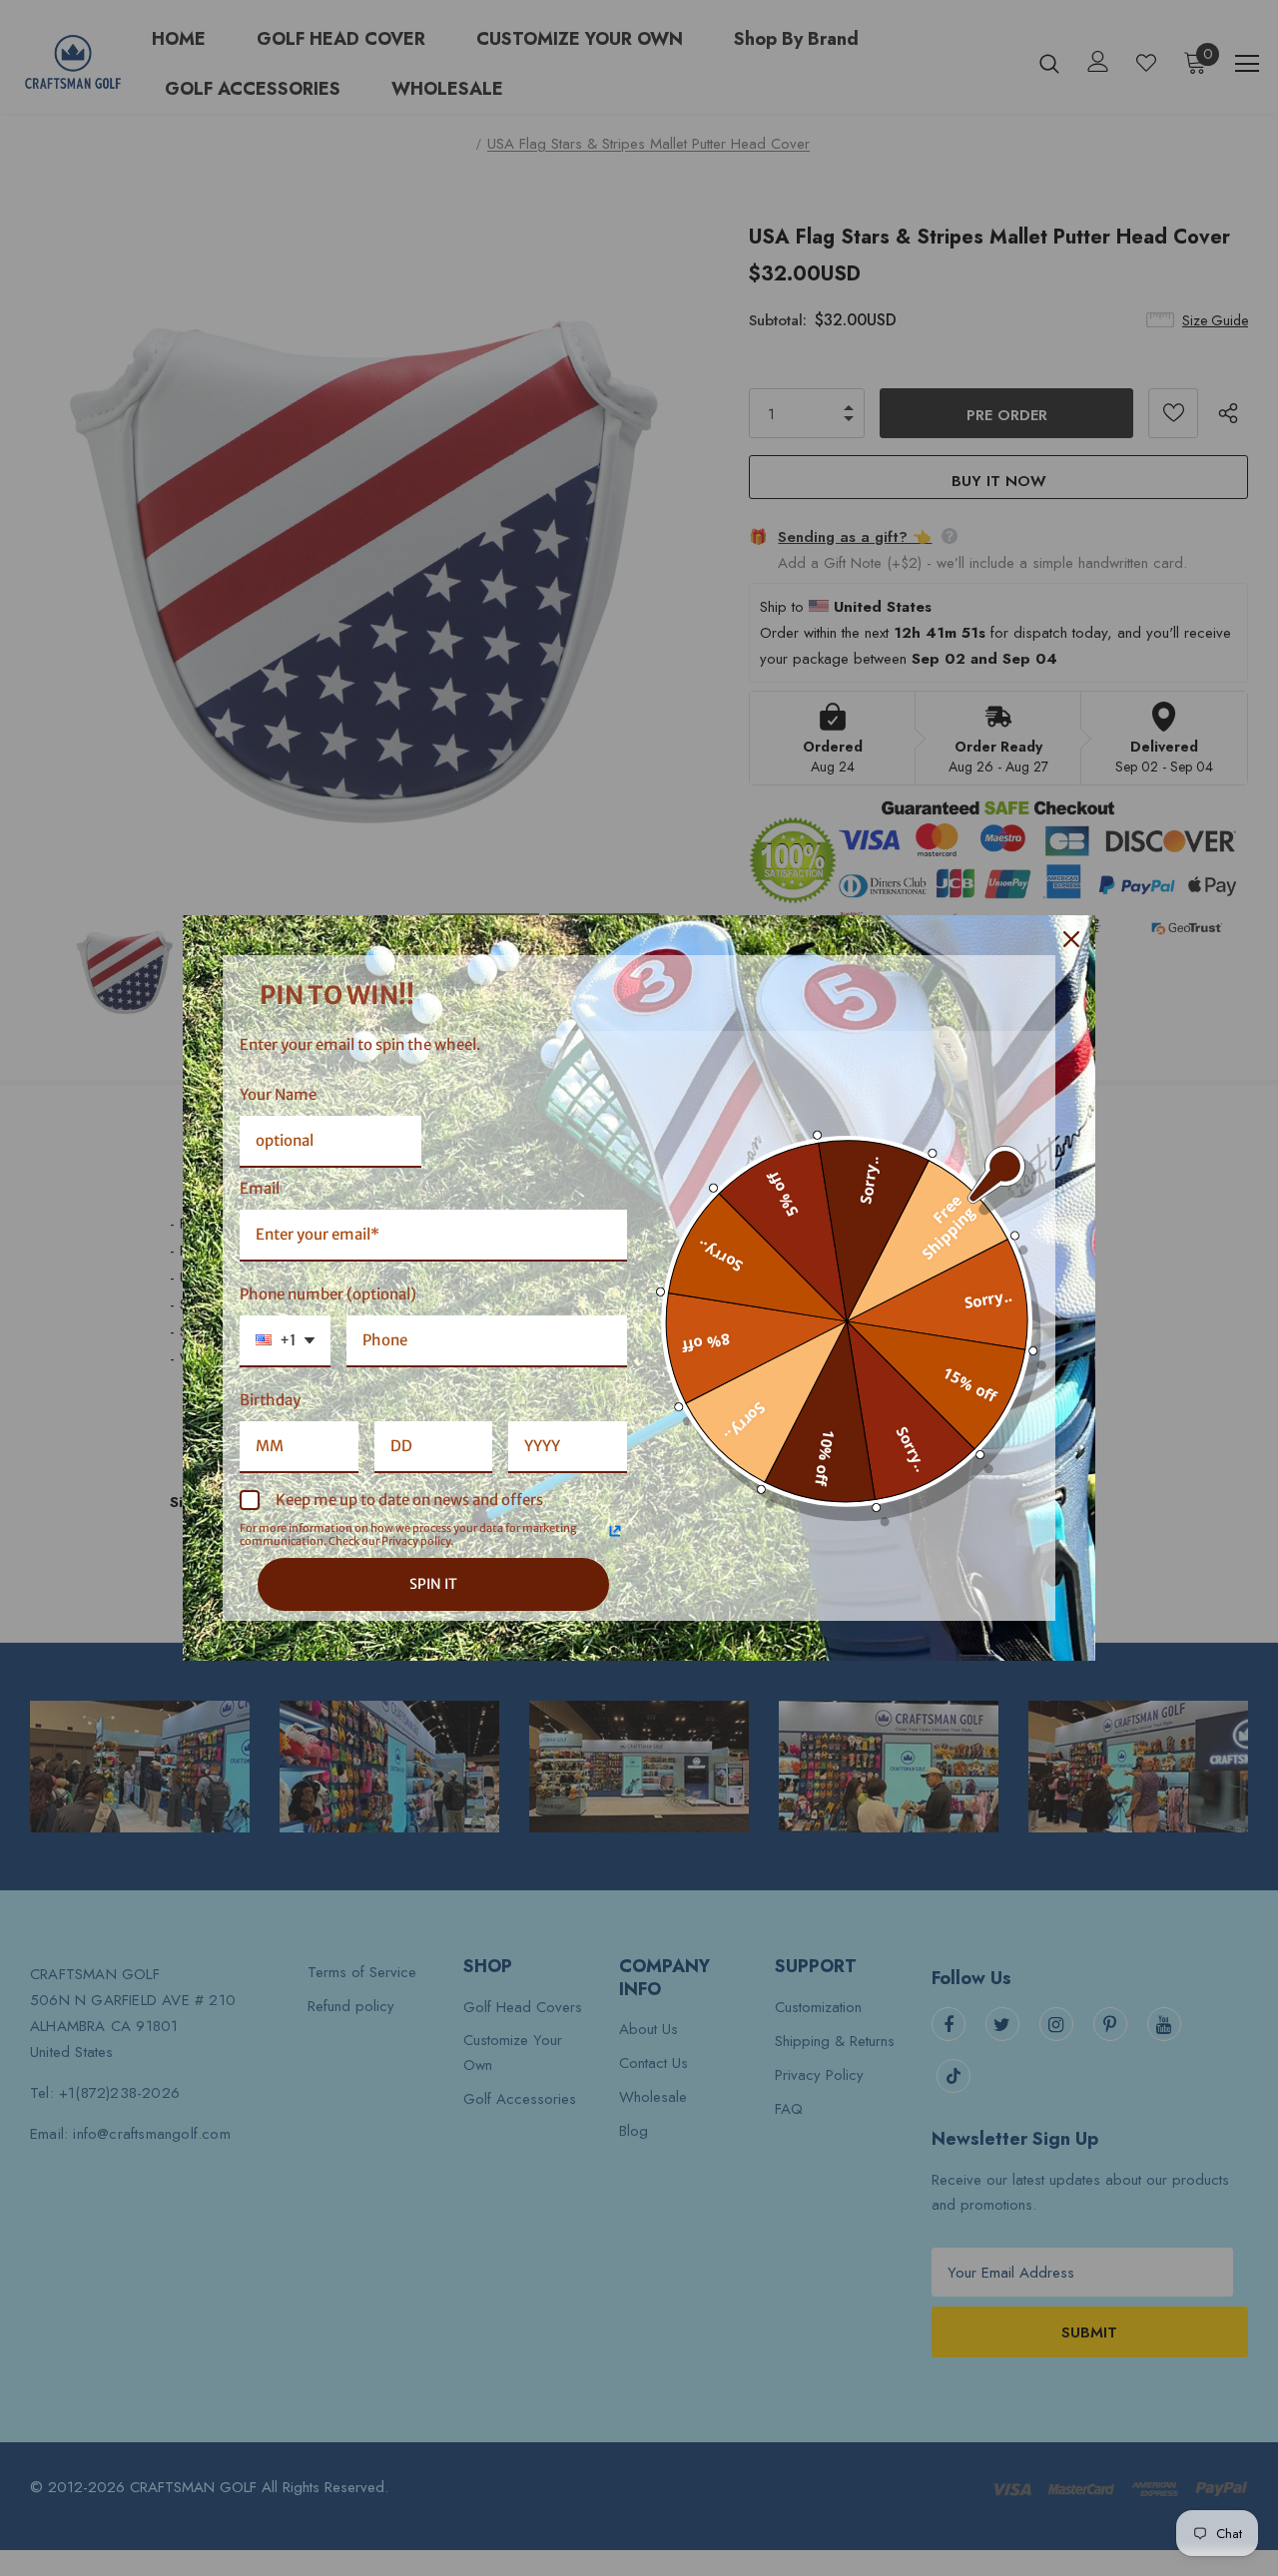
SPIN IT (433, 1584)
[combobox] (285, 1341)
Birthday (270, 1400)
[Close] (1071, 939)
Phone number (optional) (328, 1294)
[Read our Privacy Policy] (615, 1531)
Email (260, 1188)
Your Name (278, 1094)
